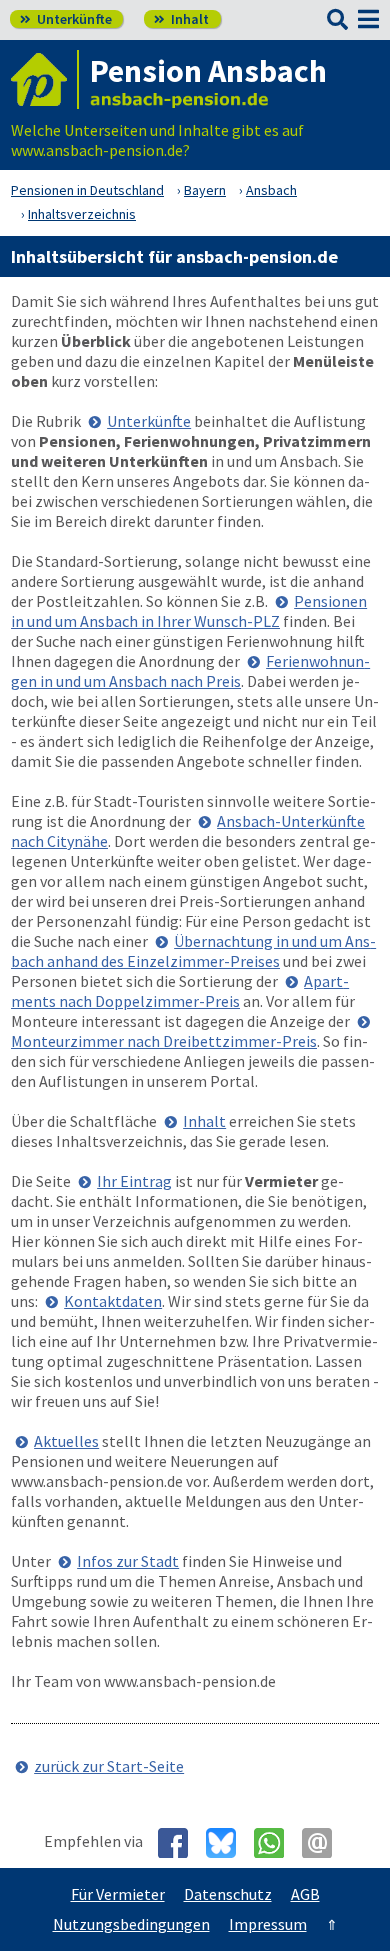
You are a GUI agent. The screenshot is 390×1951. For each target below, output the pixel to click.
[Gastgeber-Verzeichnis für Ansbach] (45, 79)
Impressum (268, 1924)
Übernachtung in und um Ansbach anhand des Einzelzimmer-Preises (193, 951)
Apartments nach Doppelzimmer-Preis (180, 991)
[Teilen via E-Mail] (324, 1843)
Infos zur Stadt (128, 1561)
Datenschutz (228, 1894)
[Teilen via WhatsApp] (276, 1843)
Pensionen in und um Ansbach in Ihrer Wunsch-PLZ (189, 611)
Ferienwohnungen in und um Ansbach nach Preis (190, 671)
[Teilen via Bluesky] (228, 1843)
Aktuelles (66, 1441)
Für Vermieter (118, 1894)
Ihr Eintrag (134, 1181)
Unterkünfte (66, 19)
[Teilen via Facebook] (180, 1843)
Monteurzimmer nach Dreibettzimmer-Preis (164, 1041)
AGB (305, 1894)
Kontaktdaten (113, 1301)
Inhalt (181, 19)
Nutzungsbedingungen (131, 1924)
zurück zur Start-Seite (109, 1766)
